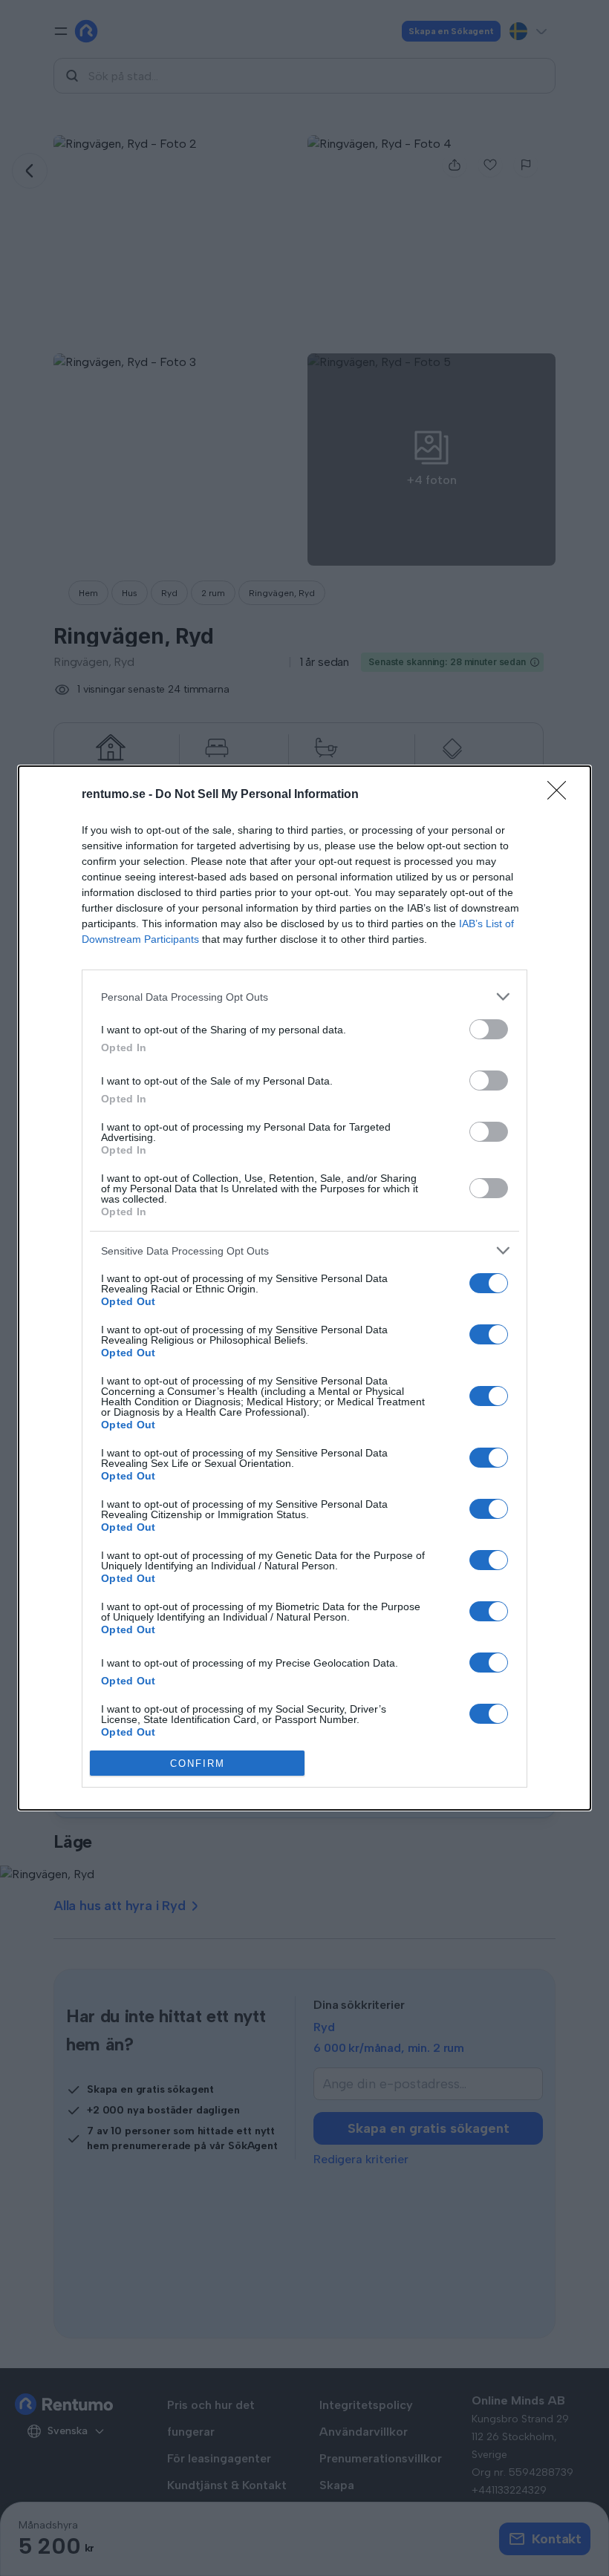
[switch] (489, 1029)
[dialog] (304, 1288)
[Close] (561, 795)
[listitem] (304, 997)
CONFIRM (198, 1763)
